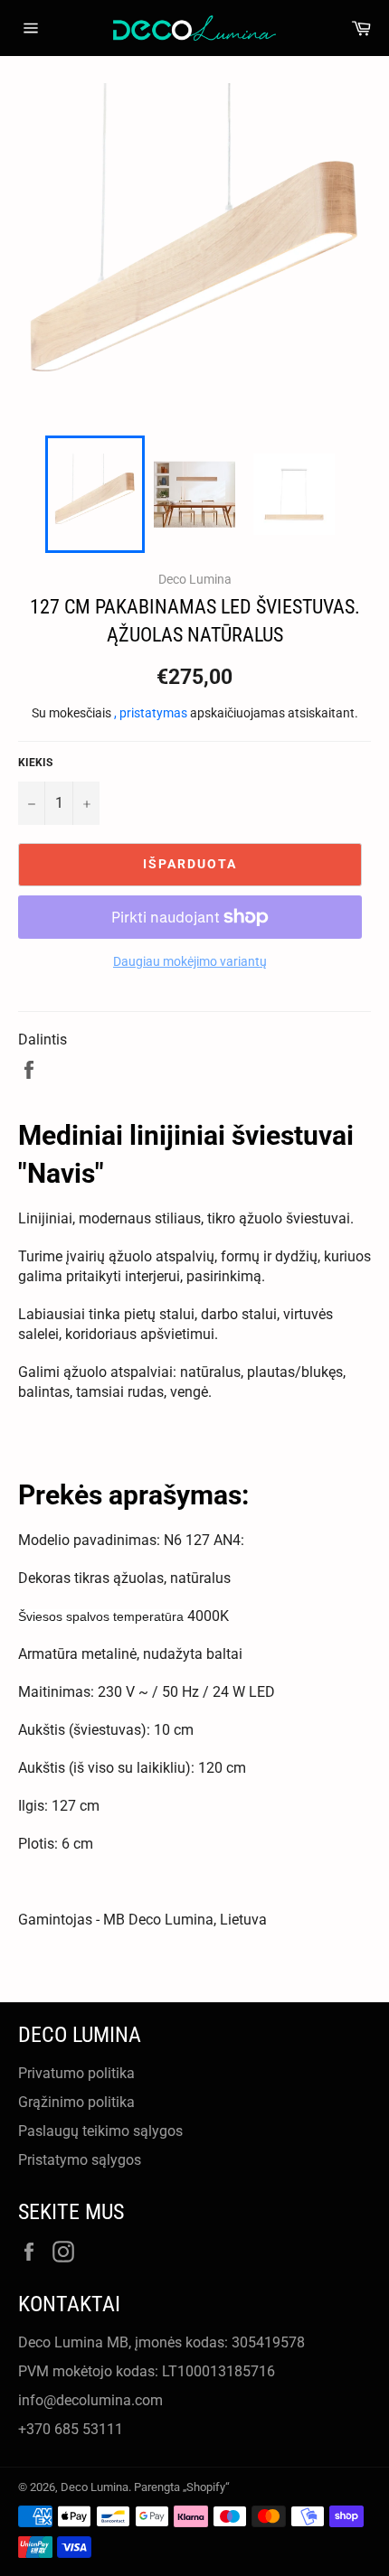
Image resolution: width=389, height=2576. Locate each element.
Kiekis (35, 763)
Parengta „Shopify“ (182, 2487)
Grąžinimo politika (76, 2102)
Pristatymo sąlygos (80, 2160)
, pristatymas (152, 713)
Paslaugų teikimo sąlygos (100, 2131)
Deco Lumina (95, 2487)
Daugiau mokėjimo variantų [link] (190, 961)
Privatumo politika (76, 2073)
